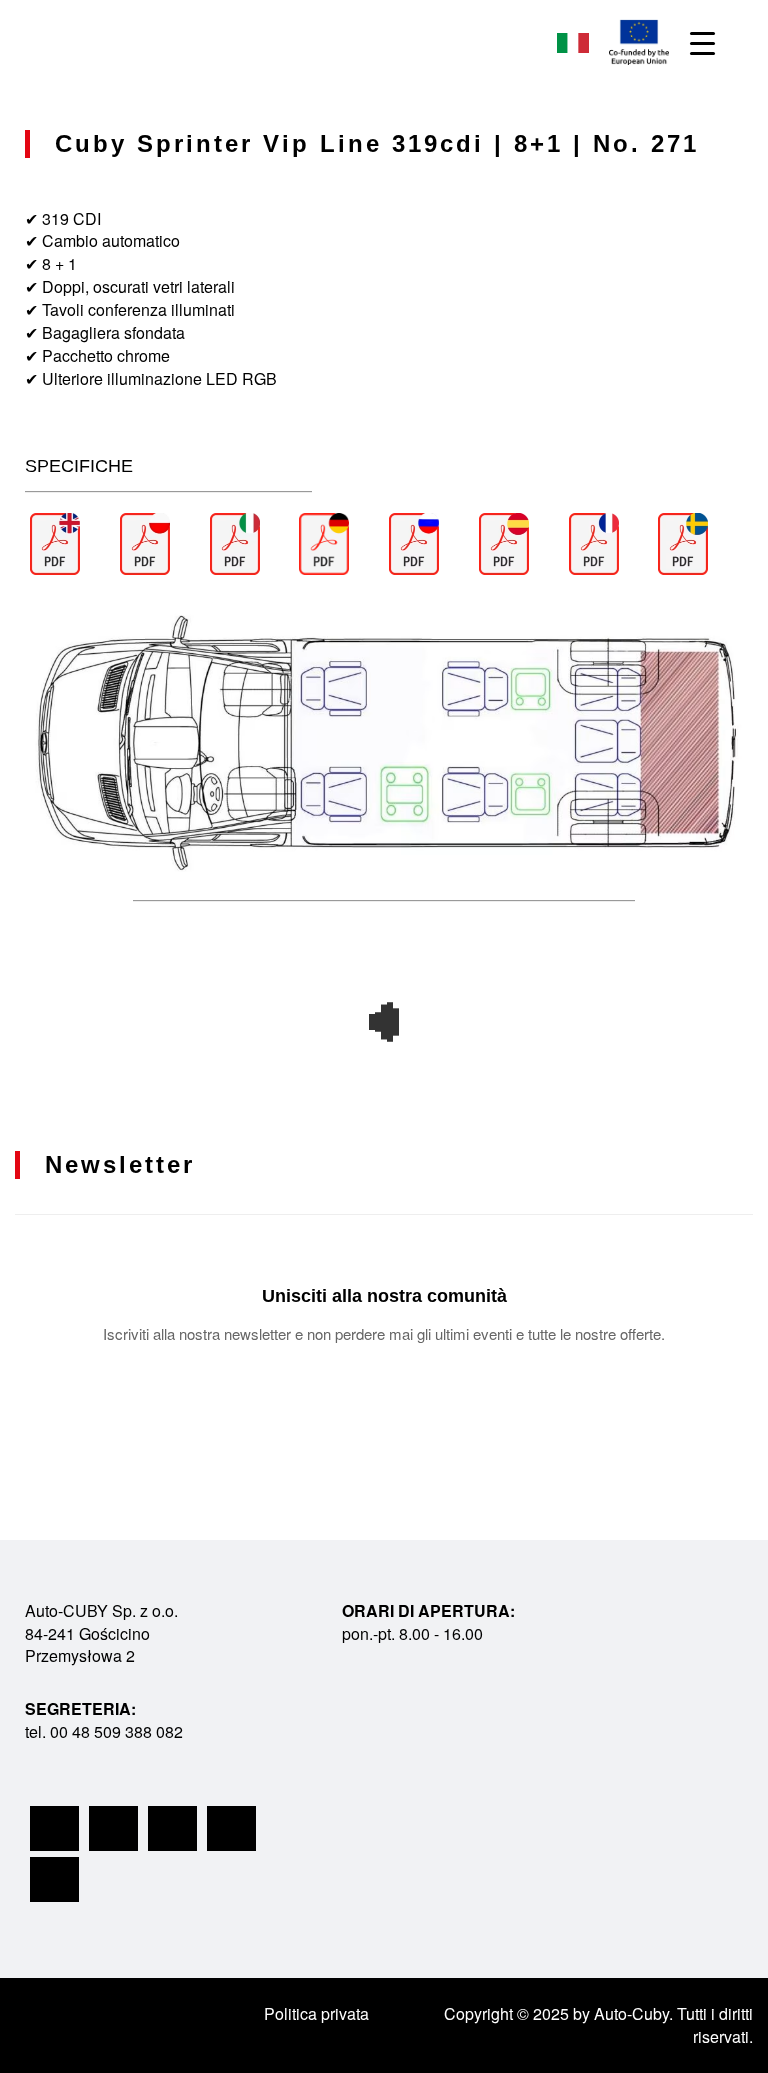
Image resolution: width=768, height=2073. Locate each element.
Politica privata (316, 2013)
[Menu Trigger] (702, 42)
